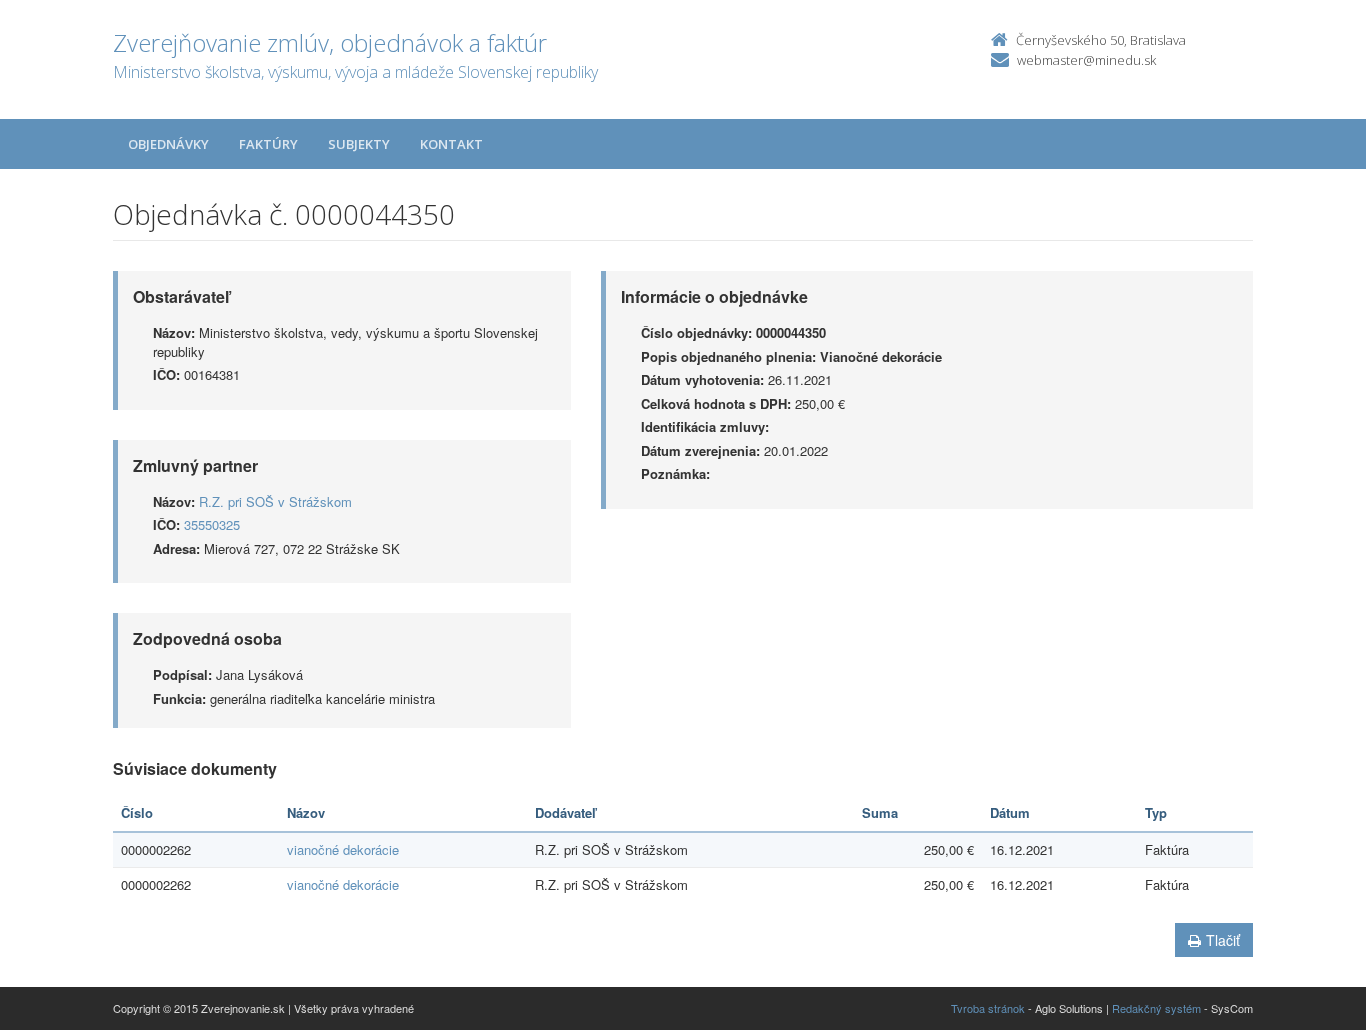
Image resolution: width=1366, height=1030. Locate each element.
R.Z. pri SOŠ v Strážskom (275, 501)
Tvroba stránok (988, 1008)
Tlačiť (1223, 940)
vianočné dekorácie (343, 849)
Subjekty (359, 144)
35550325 (212, 524)
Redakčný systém (1156, 1008)
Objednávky (168, 144)
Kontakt (451, 144)
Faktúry (268, 144)
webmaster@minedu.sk (1086, 60)
